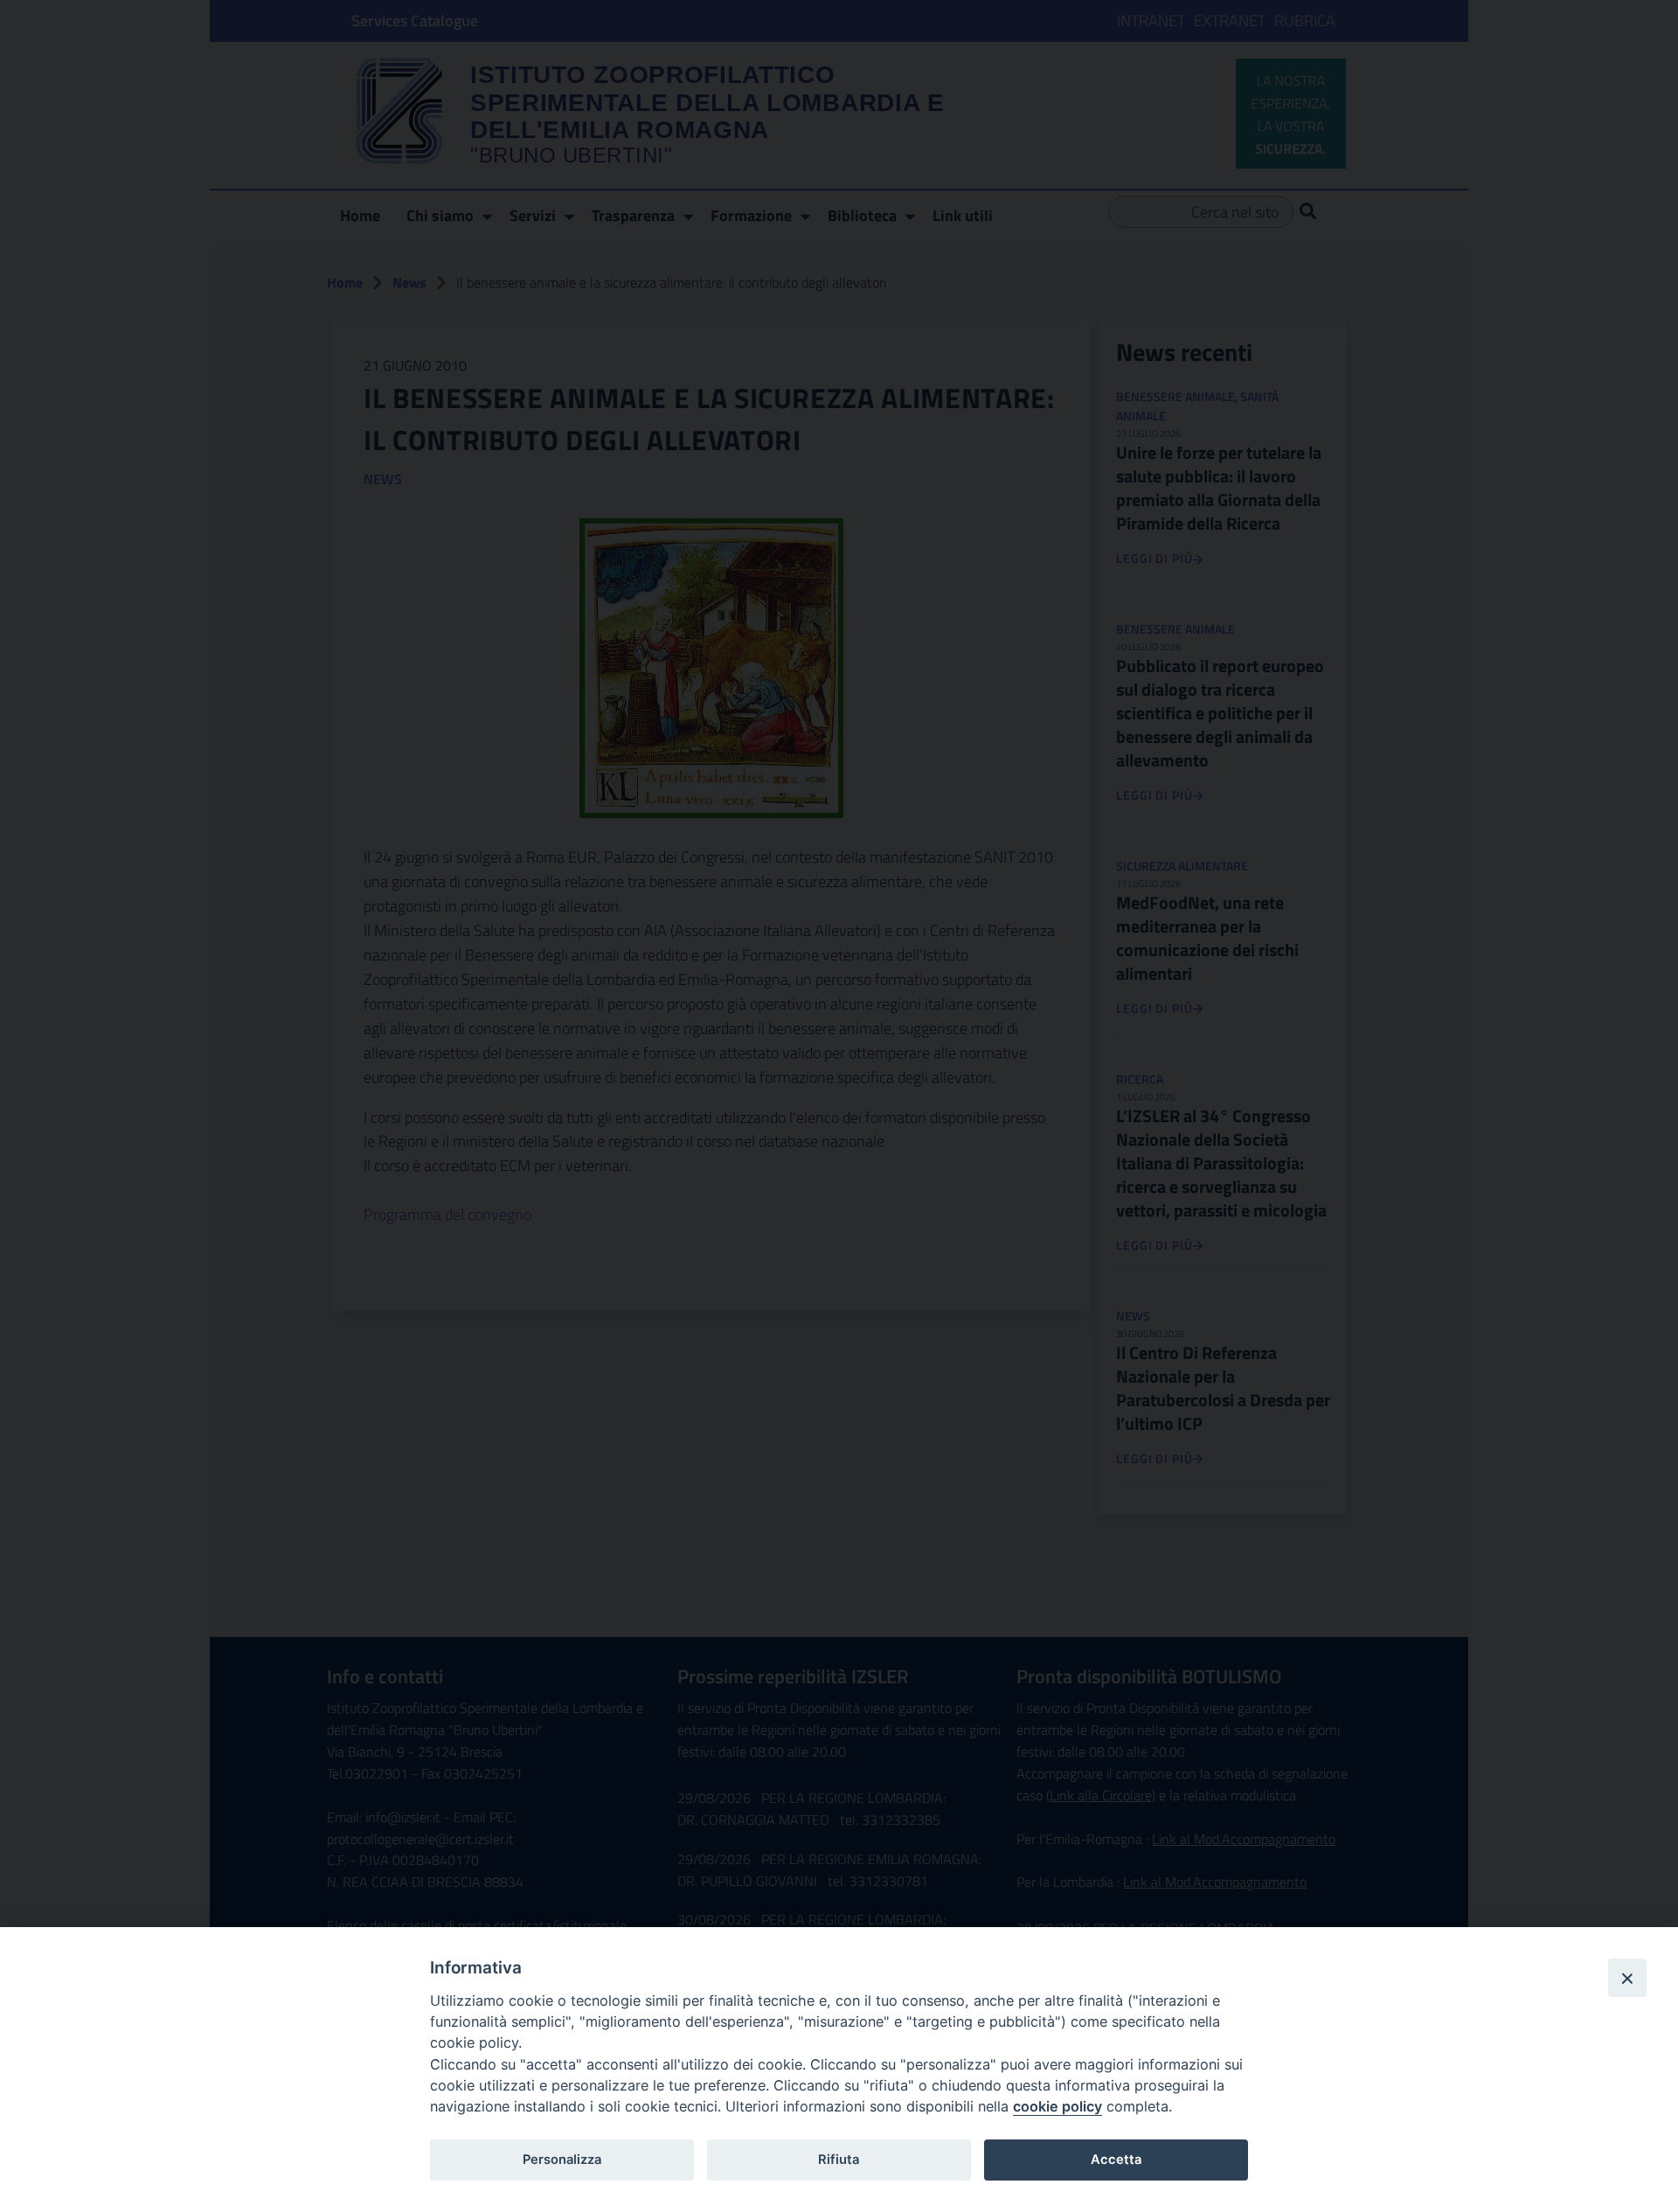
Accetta (1116, 2160)
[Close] (1627, 1978)
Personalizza (562, 2160)
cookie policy (1057, 2106)
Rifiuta (839, 2160)
